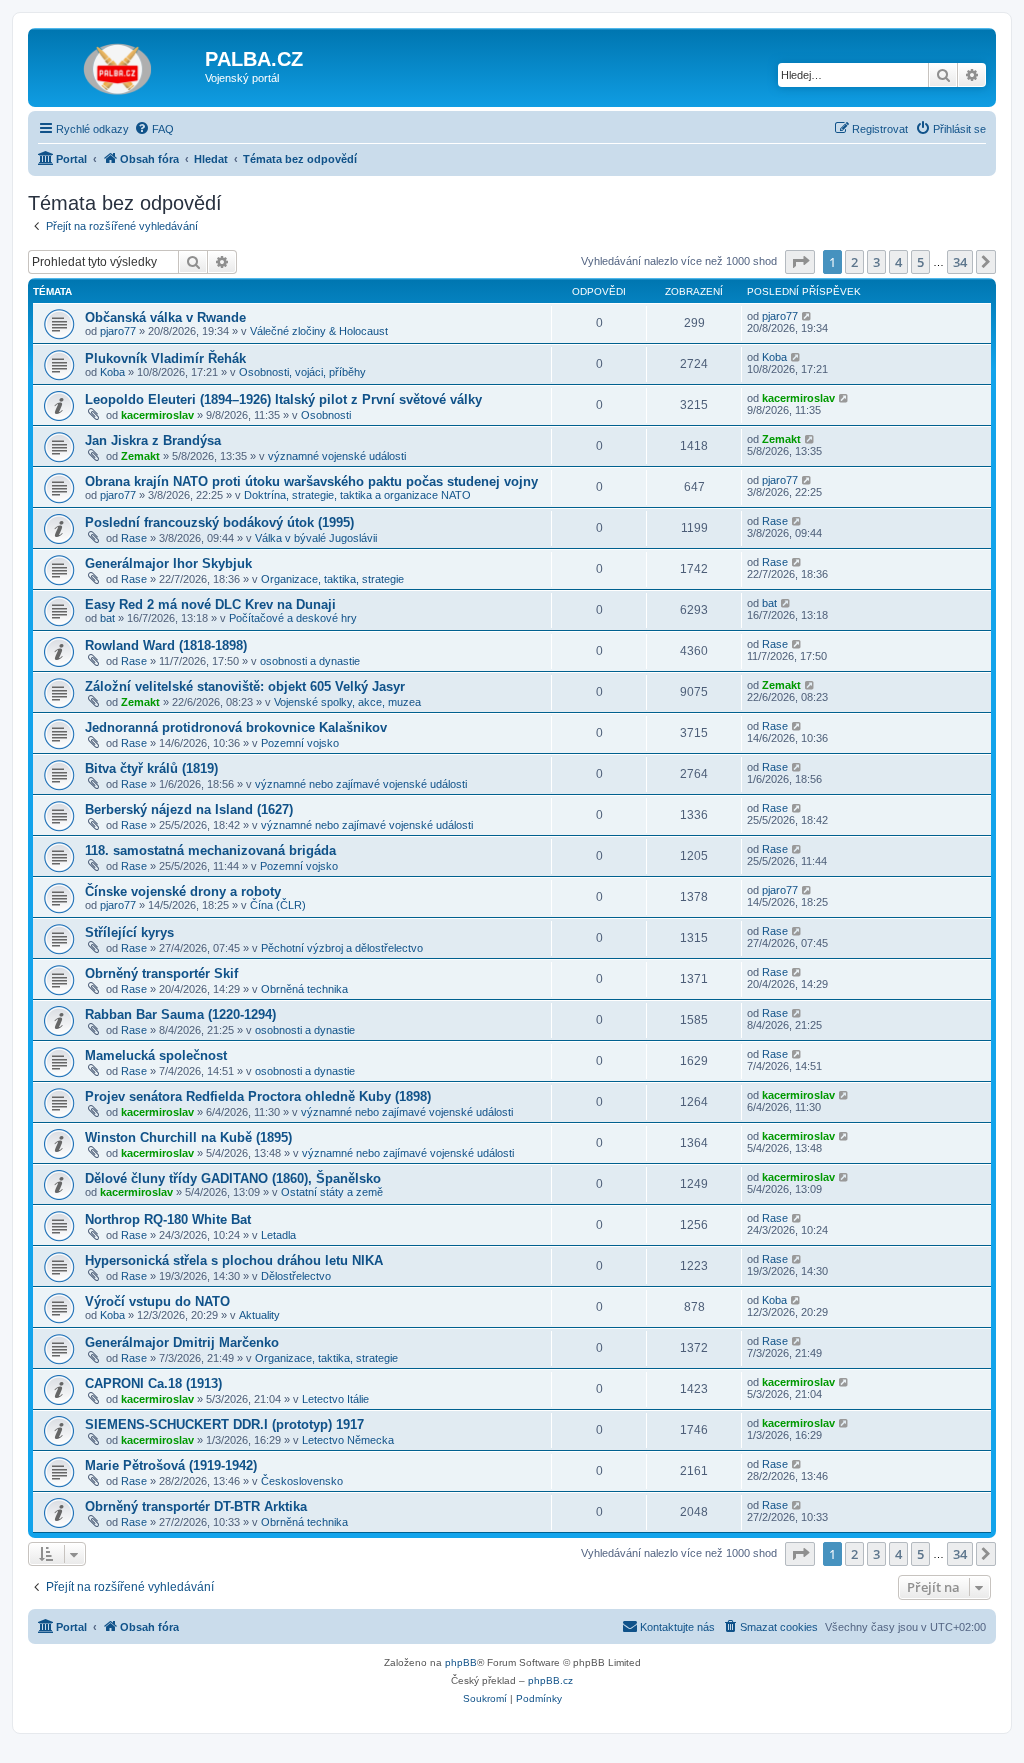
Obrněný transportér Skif (161, 973)
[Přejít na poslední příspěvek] (807, 316)
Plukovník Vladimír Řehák (165, 358)
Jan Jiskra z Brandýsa (153, 440)
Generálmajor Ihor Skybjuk (168, 563)
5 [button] (920, 262)
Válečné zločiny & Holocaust (319, 331)
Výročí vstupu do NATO (157, 1301)
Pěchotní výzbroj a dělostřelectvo (342, 948)
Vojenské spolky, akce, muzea (347, 702)
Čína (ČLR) (278, 905)
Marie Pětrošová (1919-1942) (171, 1465)
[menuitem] (154, 129)
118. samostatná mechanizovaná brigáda (210, 850)
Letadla (278, 1235)
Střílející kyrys (129, 932)
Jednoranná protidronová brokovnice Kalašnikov (236, 727)
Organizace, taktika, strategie (332, 579)
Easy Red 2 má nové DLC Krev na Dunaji (210, 604)
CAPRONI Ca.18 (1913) (153, 1383)
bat (107, 618)
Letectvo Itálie (335, 1399)
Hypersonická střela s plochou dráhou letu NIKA (234, 1260)
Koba (112, 372)
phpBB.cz (550, 1680)
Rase (134, 538)
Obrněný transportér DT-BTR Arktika (196, 1506)
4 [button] (898, 262)
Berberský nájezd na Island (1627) (189, 809)
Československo (302, 1481)
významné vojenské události (337, 456)
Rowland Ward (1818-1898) (166, 645)
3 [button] (876, 262)
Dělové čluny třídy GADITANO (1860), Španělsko (233, 1178)
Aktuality (259, 1315)
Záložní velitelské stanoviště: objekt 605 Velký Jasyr (245, 686)
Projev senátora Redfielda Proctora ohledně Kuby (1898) (258, 1096)
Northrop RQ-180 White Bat (168, 1219)
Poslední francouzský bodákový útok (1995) (219, 522)
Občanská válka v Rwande (165, 317)
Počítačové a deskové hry (293, 618)
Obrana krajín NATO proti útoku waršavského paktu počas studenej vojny (311, 481)
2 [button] (854, 262)
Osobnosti (326, 415)
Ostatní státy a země (332, 1192)
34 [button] (960, 262)
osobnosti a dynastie (310, 661)
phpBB (461, 1662)
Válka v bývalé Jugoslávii (316, 538)
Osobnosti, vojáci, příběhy (302, 372)
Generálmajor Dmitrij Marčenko (182, 1342)
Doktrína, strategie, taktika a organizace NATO (357, 495)
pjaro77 (118, 331)
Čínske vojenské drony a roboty (183, 891)
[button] (800, 262)
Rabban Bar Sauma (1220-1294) (180, 1014)
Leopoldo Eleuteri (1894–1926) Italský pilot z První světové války (283, 399)
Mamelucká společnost (156, 1055)
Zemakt (140, 456)
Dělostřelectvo (296, 1276)
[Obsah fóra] (119, 65)
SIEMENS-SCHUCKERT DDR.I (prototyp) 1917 (224, 1424)
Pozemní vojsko (300, 743)
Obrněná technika (304, 989)
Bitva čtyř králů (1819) (151, 768)
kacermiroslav (157, 415)
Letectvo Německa (348, 1440)
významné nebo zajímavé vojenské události (361, 784)
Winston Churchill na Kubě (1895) (188, 1137)
